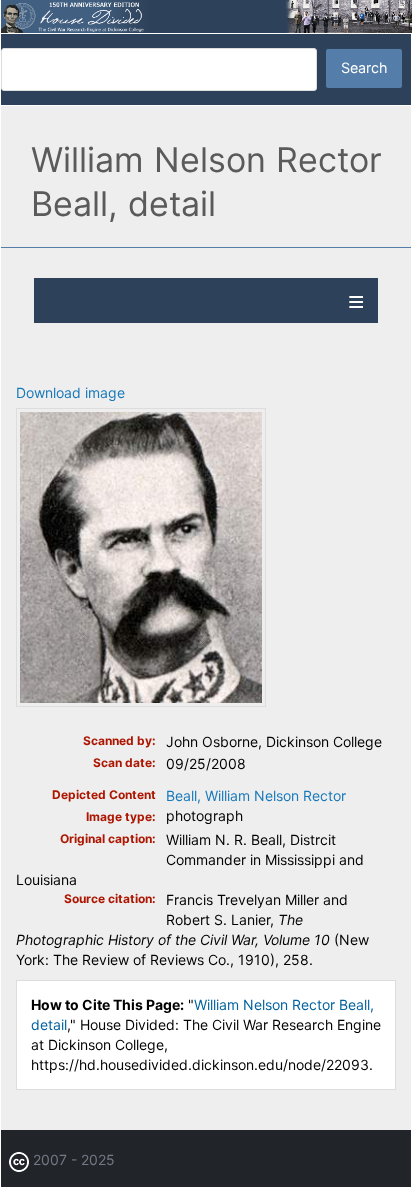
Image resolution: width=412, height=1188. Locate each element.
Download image (70, 392)
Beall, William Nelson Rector (256, 795)
